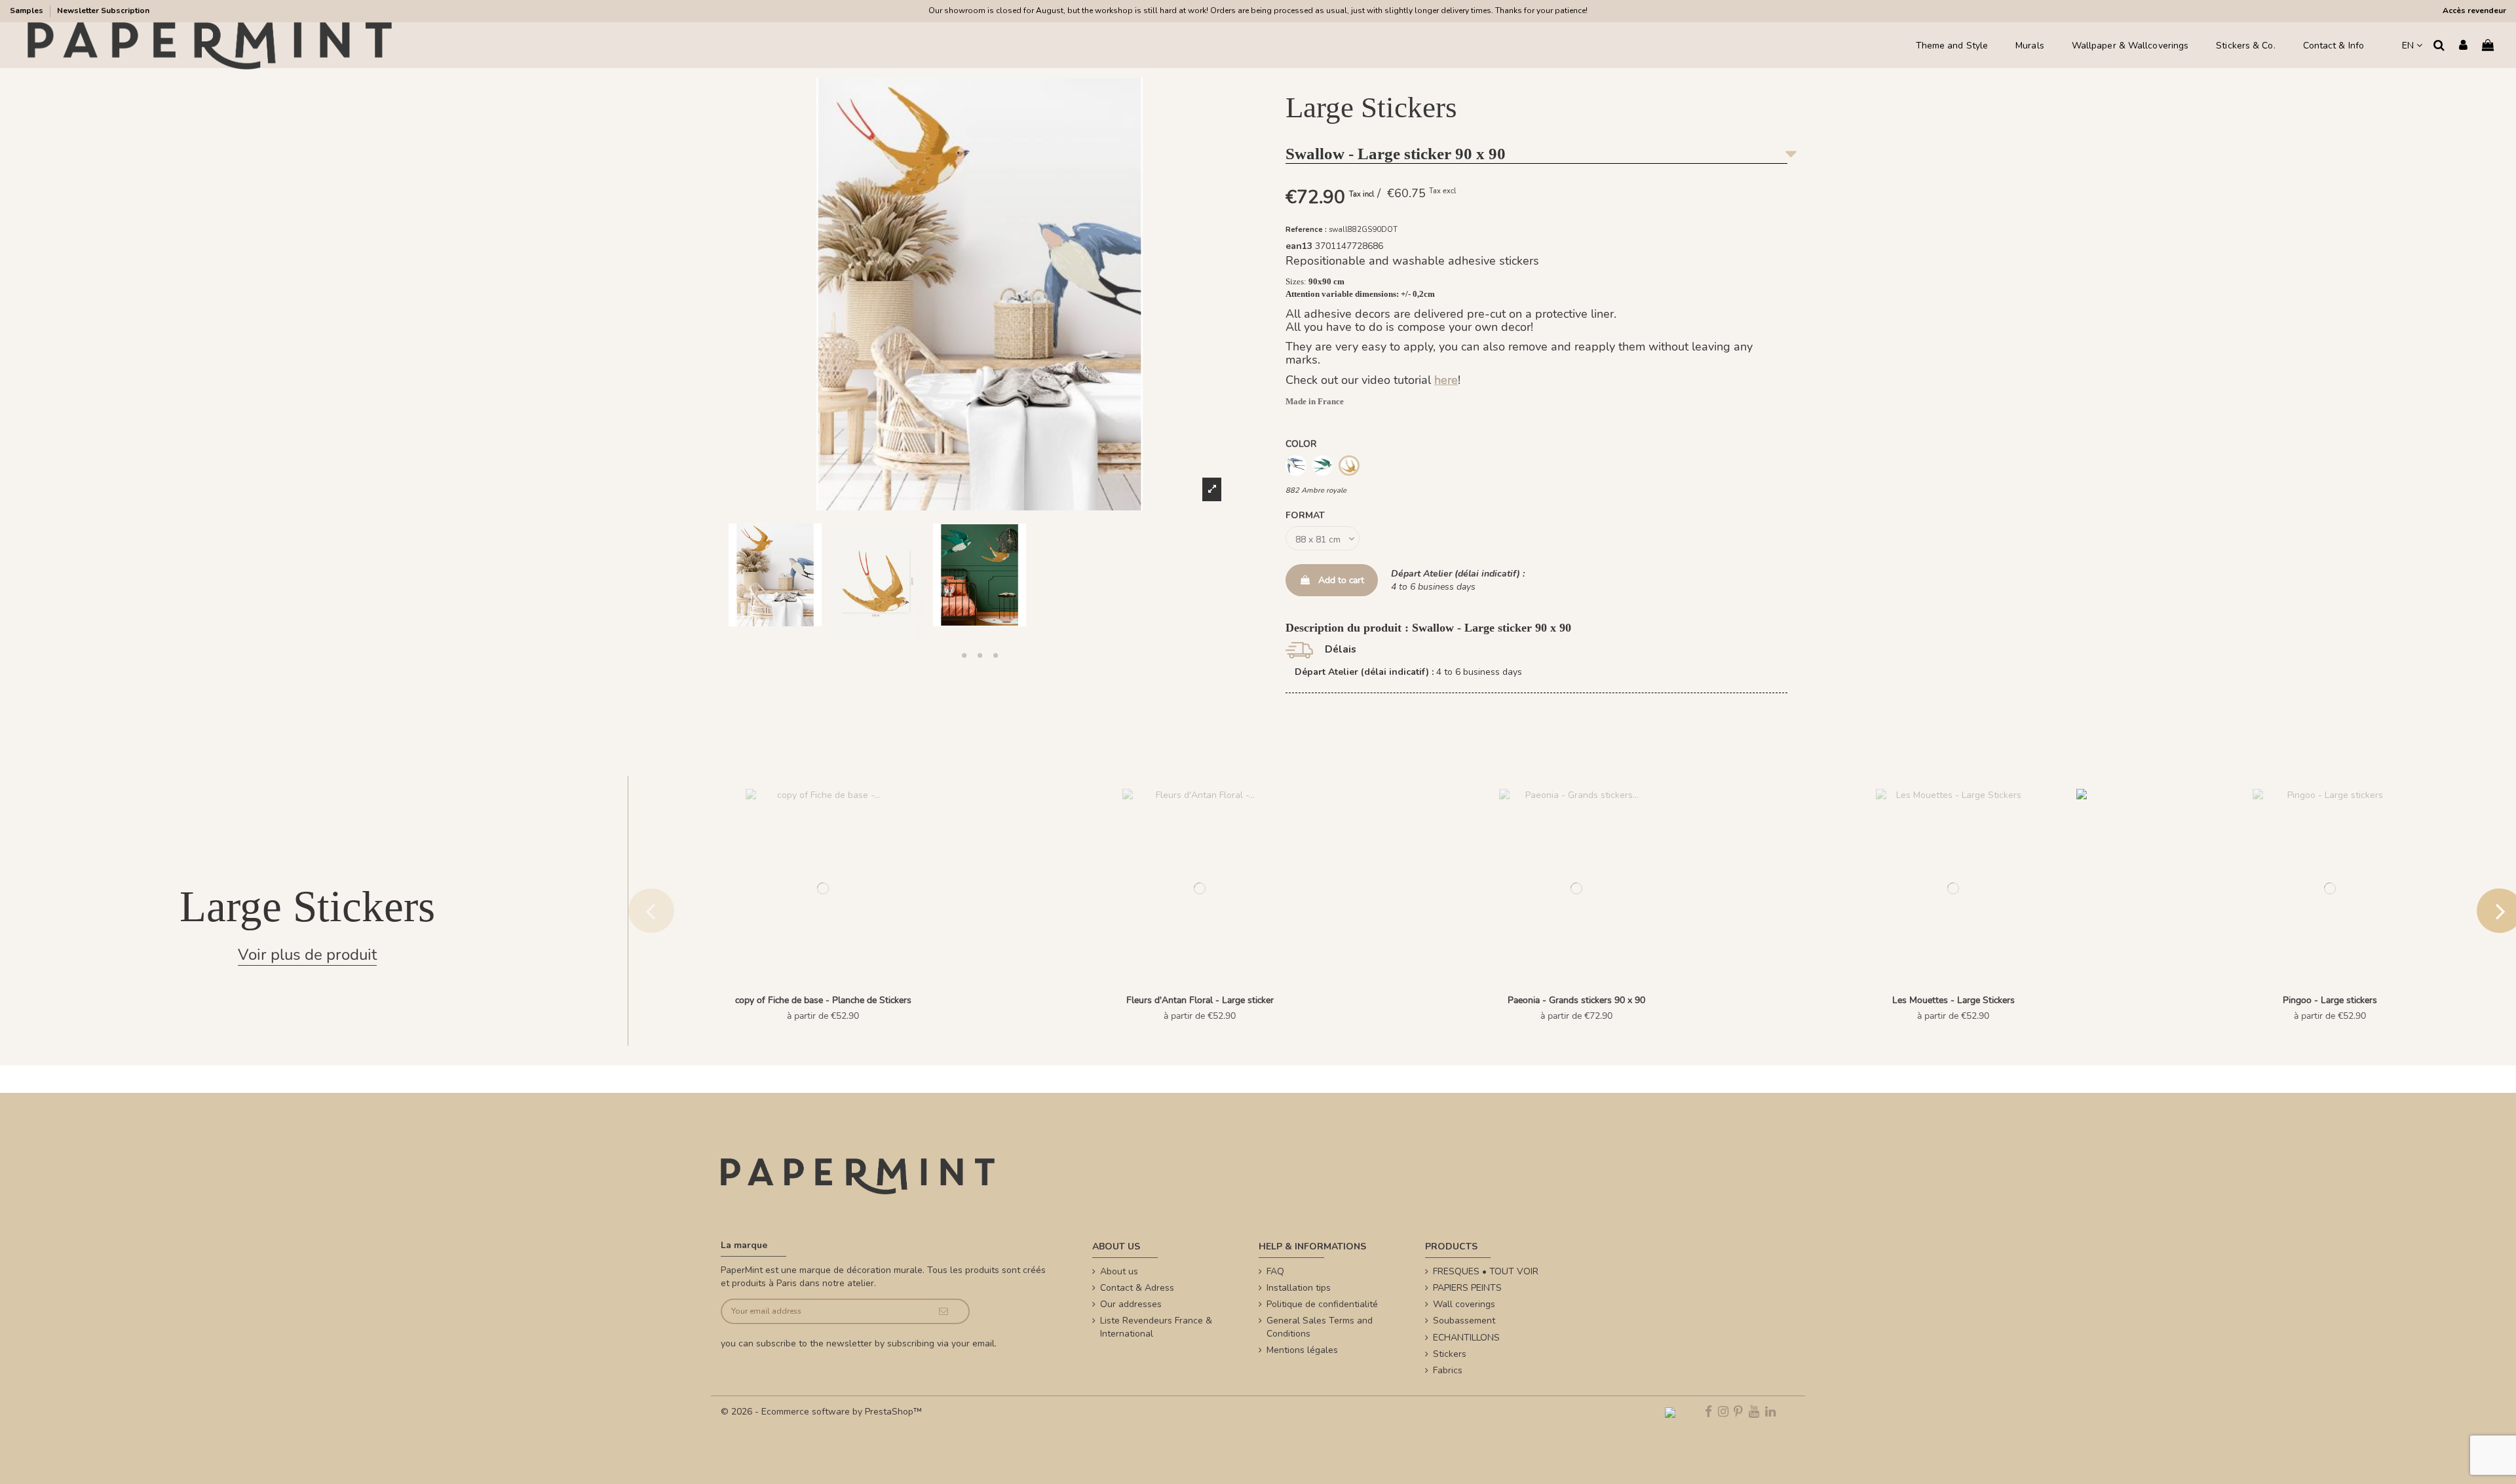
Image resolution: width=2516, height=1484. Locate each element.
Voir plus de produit (307, 955)
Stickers (1450, 1354)
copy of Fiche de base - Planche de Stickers (823, 1000)
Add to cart (1341, 580)
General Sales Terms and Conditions (1320, 1327)
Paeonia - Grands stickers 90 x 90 (1576, 1000)
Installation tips (1299, 1288)
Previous (651, 911)
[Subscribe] (944, 1311)
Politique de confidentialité (1322, 1304)
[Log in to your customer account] (2463, 46)
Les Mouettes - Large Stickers (1954, 1000)
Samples (28, 10)
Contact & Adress (1137, 1288)
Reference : (1306, 230)
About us (1119, 1271)
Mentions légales (1302, 1350)
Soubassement (1464, 1321)
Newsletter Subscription (103, 10)
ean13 (1299, 246)
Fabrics (1448, 1370)
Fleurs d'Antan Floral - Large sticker (1200, 1000)
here (1446, 380)
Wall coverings (1464, 1304)
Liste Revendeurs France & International (1156, 1327)
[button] (964, 655)
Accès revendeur (2474, 10)
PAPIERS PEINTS (1467, 1288)
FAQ (1275, 1271)
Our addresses (1131, 1304)
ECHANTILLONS (1466, 1338)
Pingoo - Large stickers (2330, 1000)
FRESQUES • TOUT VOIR (1486, 1271)
